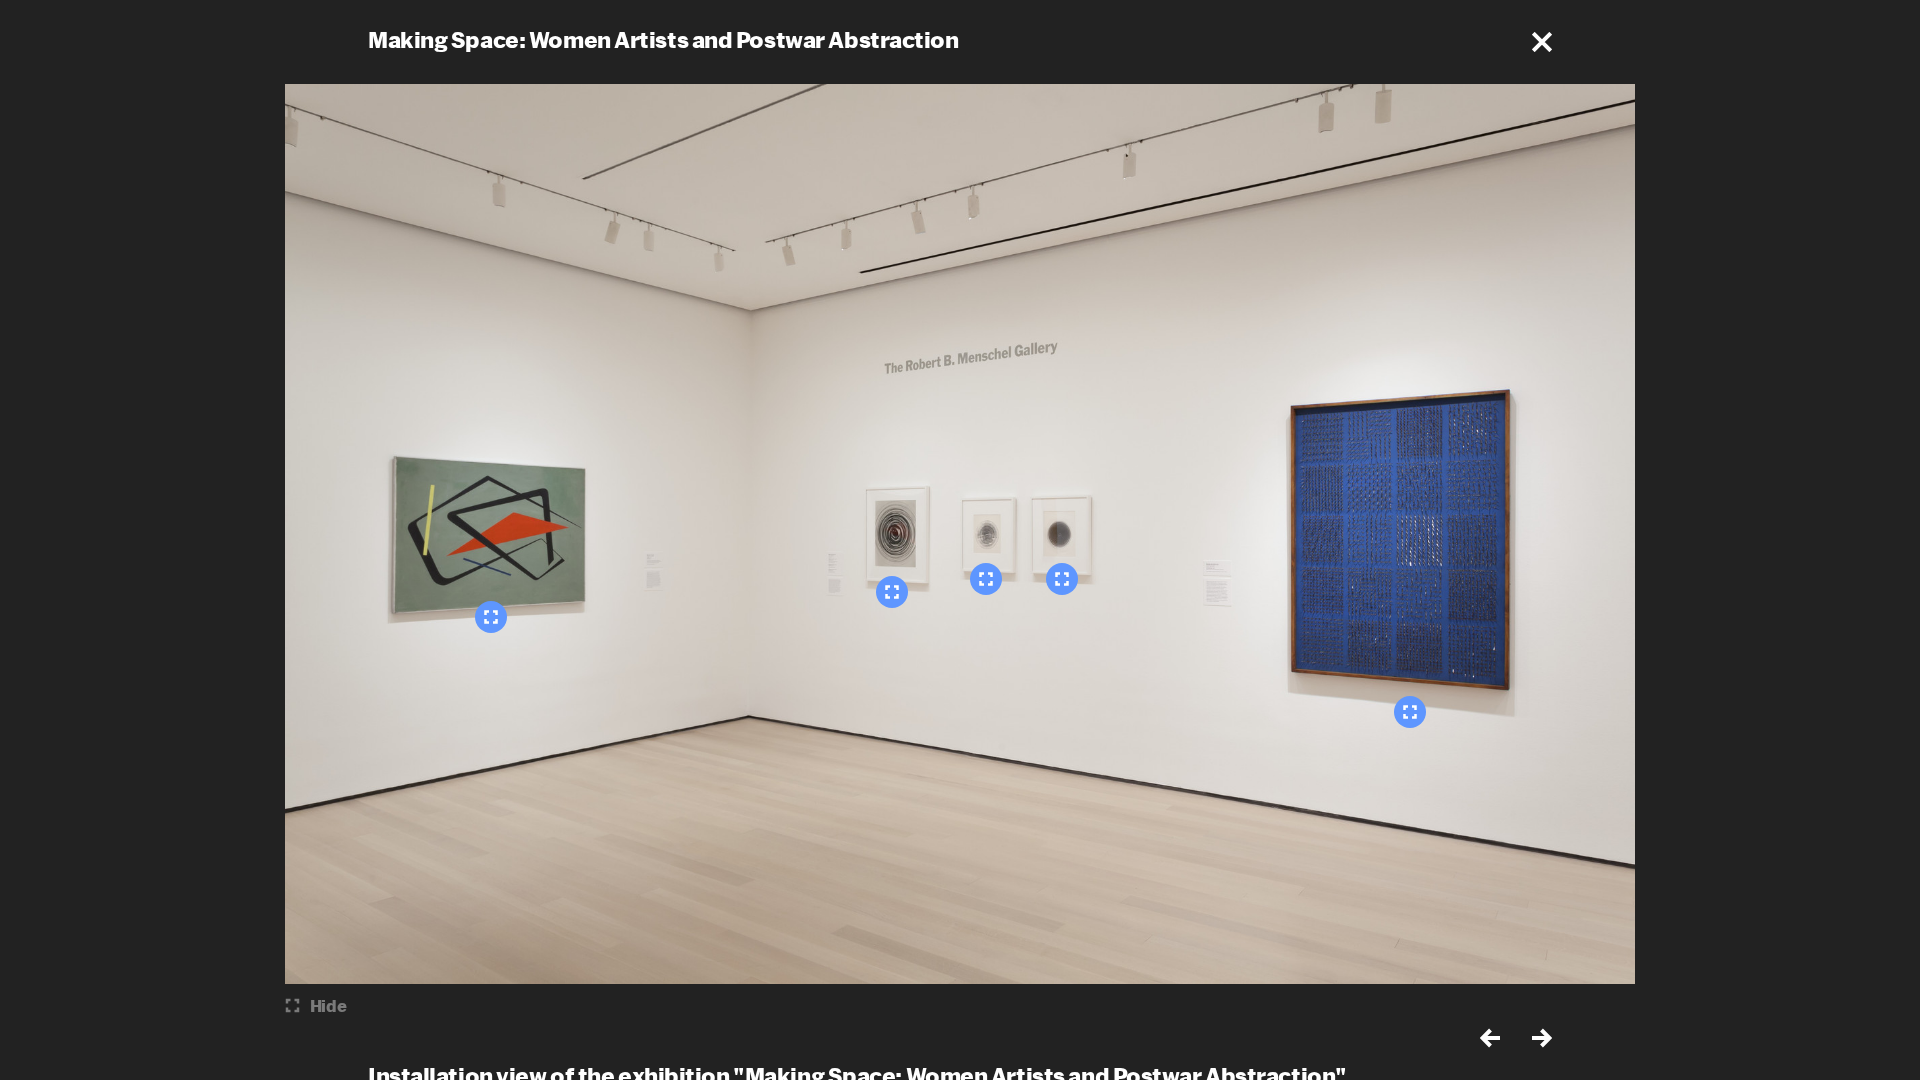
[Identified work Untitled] (491, 617)
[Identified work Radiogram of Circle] (986, 579)
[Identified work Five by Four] (1410, 712)
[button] (1542, 42)
